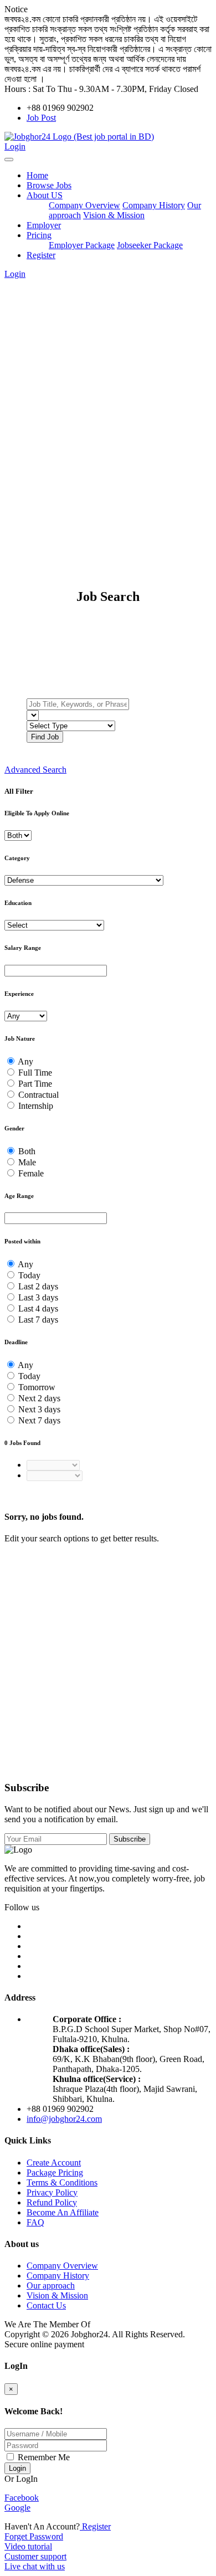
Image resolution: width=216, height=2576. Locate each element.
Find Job (45, 737)
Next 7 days (39, 1420)
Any (25, 1061)
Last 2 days (38, 1286)
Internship (36, 1106)
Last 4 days (38, 1308)
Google (17, 2508)
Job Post (41, 118)
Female (31, 1173)
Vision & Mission (114, 215)
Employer (44, 225)
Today (29, 1275)
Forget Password (34, 2536)
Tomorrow (37, 1387)
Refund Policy (52, 2202)
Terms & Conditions (62, 2182)
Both (27, 1151)
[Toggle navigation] (9, 160)
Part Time (35, 1084)
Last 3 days (38, 1297)
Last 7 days (38, 1320)
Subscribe (130, 1839)
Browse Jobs (49, 185)
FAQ (35, 2222)
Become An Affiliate (63, 2212)
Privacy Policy (52, 2192)
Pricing (39, 235)
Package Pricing (55, 2173)
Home (37, 175)
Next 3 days (39, 1409)
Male (27, 1162)
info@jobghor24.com (64, 2119)
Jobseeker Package (150, 245)
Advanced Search (35, 770)
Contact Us (46, 2305)
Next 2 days (39, 1398)
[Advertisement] (108, 398)
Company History (154, 205)
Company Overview (84, 205)
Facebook (22, 2498)
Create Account (54, 2163)
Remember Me (43, 2457)
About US (45, 195)
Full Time (35, 1073)
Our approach (51, 2286)
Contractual (38, 1095)
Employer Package (82, 245)
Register (41, 255)
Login (15, 146)
